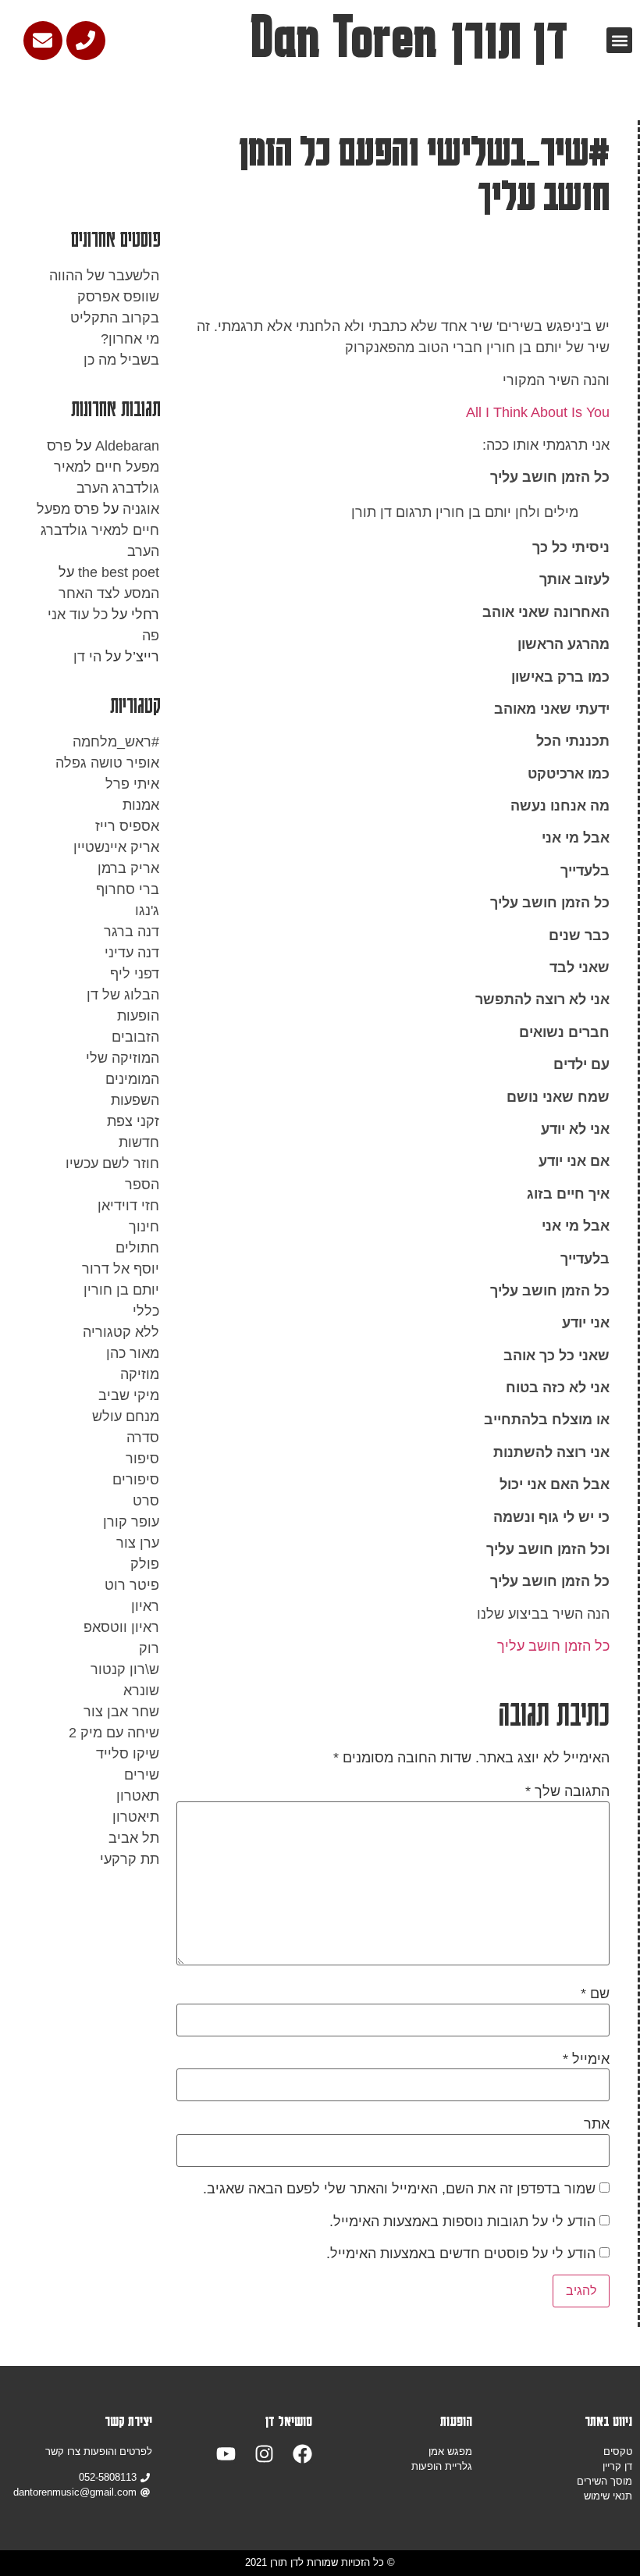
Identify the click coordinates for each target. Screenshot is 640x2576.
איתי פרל (132, 784)
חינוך (144, 1227)
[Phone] (86, 41)
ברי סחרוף (128, 889)
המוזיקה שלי (123, 1058)
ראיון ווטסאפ (121, 1627)
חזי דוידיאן (128, 1206)
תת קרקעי (130, 1859)
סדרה (143, 1438)
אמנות (141, 805)
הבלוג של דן (123, 995)
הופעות (138, 1016)
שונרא (141, 1691)
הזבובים (135, 1037)
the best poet (119, 572)
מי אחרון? (130, 339)
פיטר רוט (132, 1585)
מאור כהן (133, 1353)
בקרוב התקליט (115, 318)
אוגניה (141, 509)
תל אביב (134, 1838)
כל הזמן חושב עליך (553, 1646)
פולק (145, 1564)
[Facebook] (302, 2454)
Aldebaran (127, 446)
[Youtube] (226, 2454)
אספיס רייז (127, 826)
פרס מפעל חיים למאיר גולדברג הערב (103, 467)
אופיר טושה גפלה (107, 763)
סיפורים (136, 1480)
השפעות (135, 1100)
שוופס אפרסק (118, 297)
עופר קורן (131, 1522)
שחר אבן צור (121, 1712)
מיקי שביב (129, 1395)
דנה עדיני (132, 953)
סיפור (142, 1459)
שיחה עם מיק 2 (114, 1733)
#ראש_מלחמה (116, 742)
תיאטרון (136, 1817)
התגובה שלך (567, 1791)
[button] (619, 40)
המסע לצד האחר (109, 593)
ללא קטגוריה (121, 1332)
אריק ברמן (128, 868)
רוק (149, 1648)
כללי (146, 1311)
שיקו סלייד (128, 1754)
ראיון (145, 1606)
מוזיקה (140, 1374)
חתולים (137, 1248)
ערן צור (138, 1543)
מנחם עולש (126, 1416)
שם (595, 1993)
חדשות (139, 1142)
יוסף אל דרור (121, 1269)
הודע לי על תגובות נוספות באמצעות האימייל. (462, 2221)
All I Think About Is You (538, 412)
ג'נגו (147, 910)
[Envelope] (43, 41)
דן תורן (509, 37)
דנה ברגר (132, 932)
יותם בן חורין (121, 1290)
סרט (146, 1501)
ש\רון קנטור (125, 1669)
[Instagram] (264, 2454)
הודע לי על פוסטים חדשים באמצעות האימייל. (461, 2254)
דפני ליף (135, 974)
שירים (142, 1775)
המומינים (132, 1079)
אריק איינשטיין (116, 847)
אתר (597, 2124)
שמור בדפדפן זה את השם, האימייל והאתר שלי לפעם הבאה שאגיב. (399, 2189)
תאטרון (138, 1796)
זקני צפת (133, 1121)
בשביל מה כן (121, 360)
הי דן (87, 657)
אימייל (586, 2059)
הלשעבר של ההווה (104, 276)
